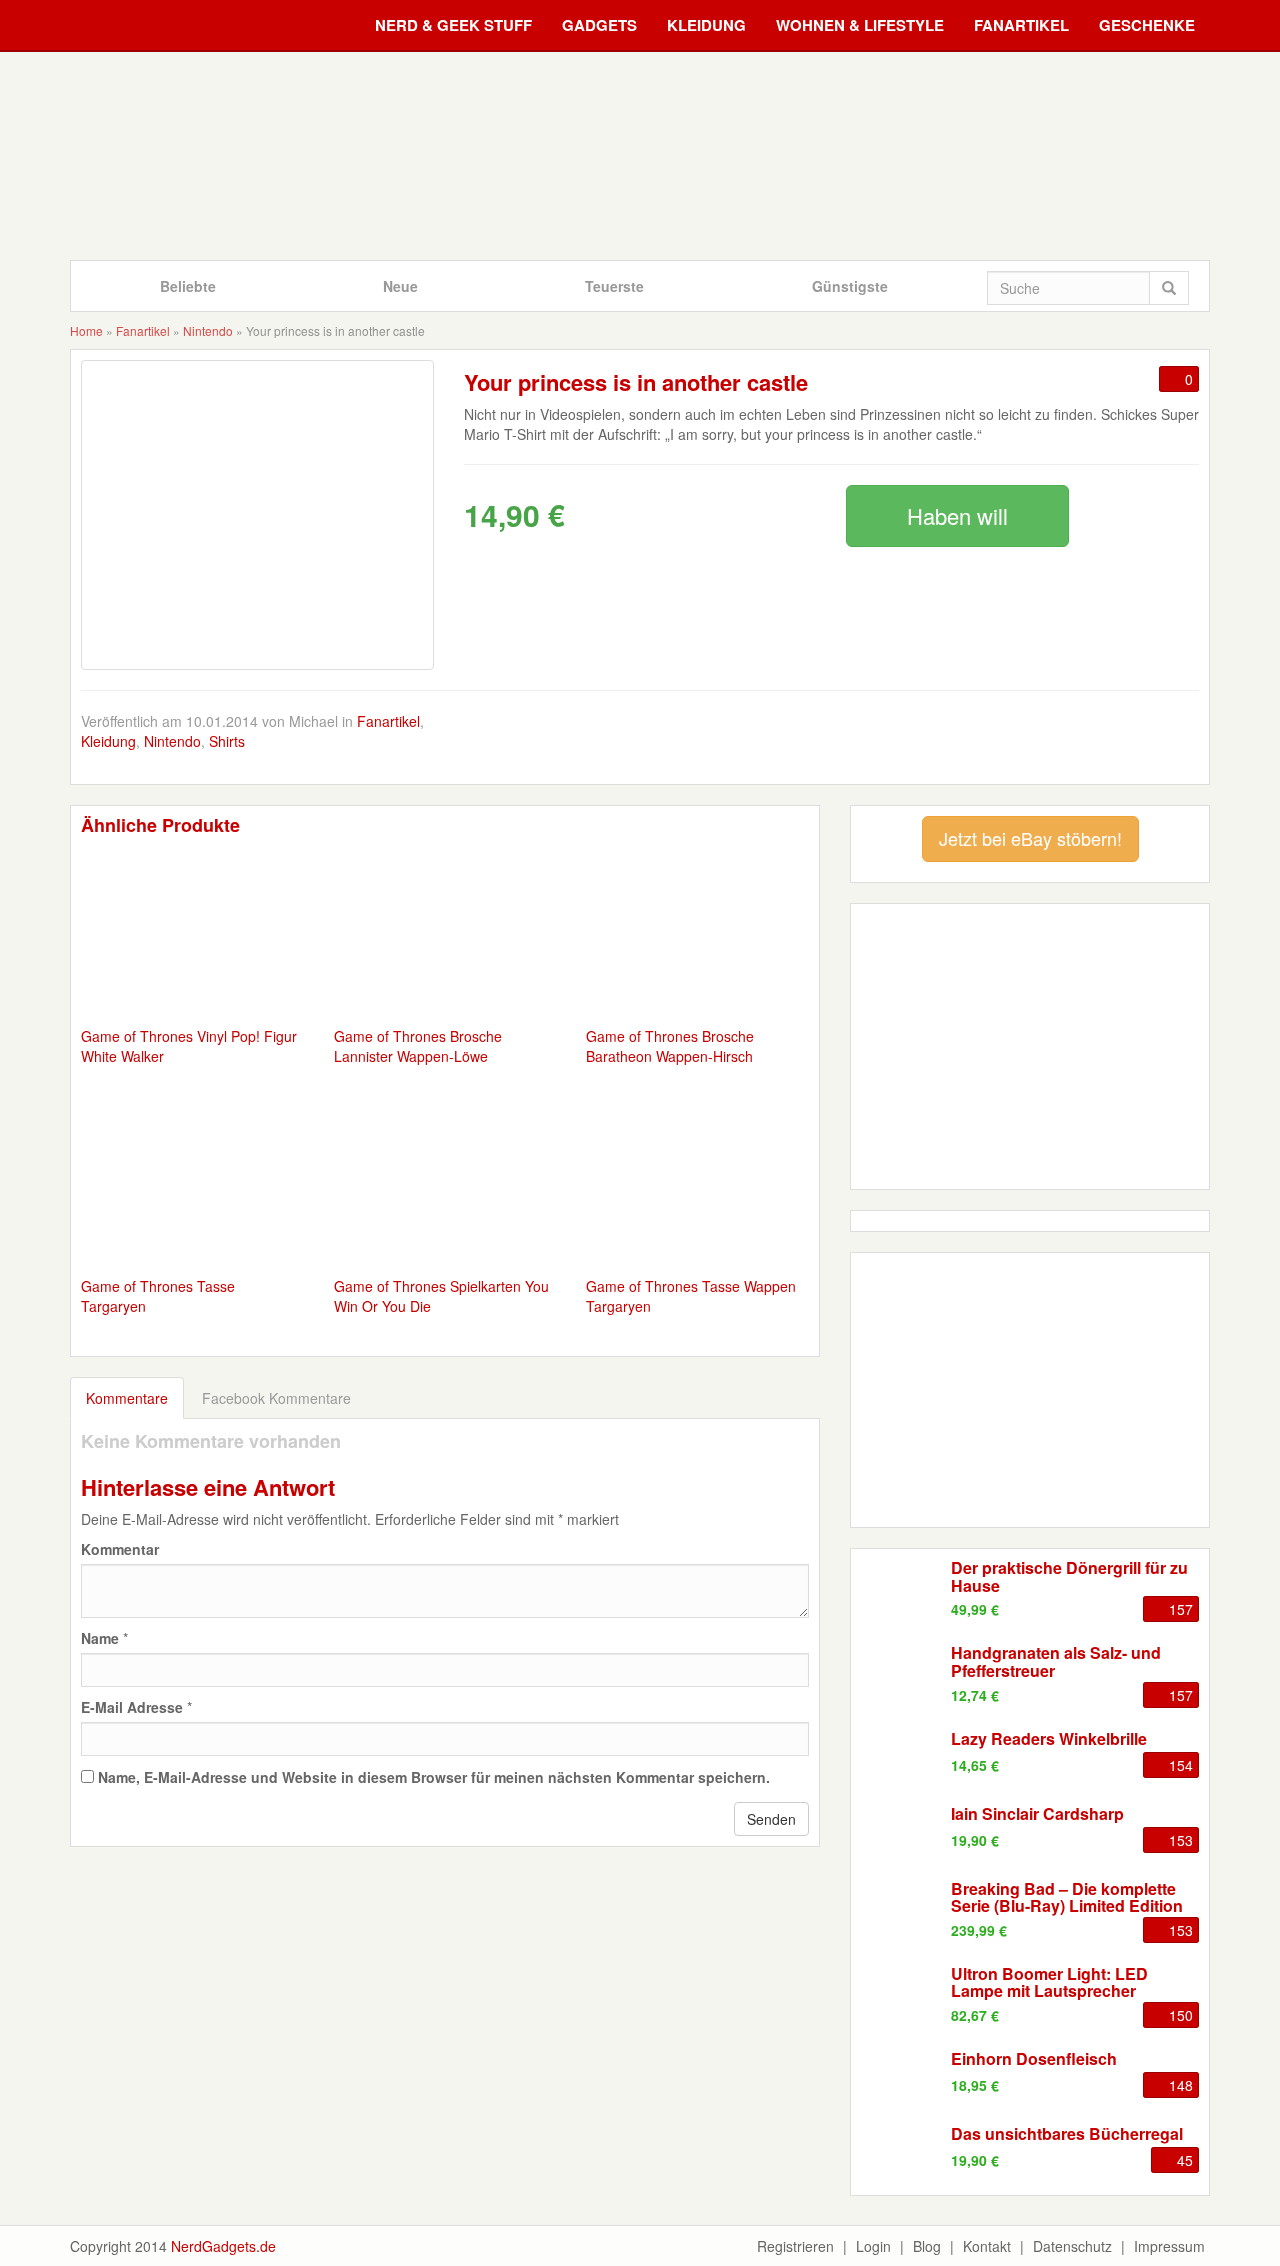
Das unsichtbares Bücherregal (1067, 2134)
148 (1181, 2085)
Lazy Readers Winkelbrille (1049, 1739)
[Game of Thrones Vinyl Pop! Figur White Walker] (192, 936)
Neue (400, 286)
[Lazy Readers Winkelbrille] (901, 1760)
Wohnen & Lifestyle (860, 25)
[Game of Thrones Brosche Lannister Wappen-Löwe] (445, 936)
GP (922, 740)
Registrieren (795, 2246)
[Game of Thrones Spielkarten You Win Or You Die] (445, 1186)
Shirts (227, 741)
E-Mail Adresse (132, 1707)
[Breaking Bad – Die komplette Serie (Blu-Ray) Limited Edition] (901, 1910)
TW (860, 740)
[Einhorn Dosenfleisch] (901, 2080)
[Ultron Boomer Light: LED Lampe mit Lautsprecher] (901, 1995)
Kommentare (127, 1398)
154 (1181, 1765)
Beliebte (188, 286)
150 (1181, 2015)
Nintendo (208, 330)
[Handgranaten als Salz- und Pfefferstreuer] (901, 1674)
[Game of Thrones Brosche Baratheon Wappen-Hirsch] (697, 936)
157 (1181, 1609)
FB (798, 740)
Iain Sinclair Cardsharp (1037, 1814)
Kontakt (987, 2246)
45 (1185, 2160)
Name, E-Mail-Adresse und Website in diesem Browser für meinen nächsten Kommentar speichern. (434, 1777)
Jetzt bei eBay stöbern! (1030, 838)
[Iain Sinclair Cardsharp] (901, 1835)
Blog (927, 2246)
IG (984, 740)
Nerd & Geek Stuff (453, 25)
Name (100, 1638)
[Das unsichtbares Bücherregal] (901, 2155)
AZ (1108, 740)
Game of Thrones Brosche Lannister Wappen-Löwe (418, 1046)
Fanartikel (1021, 25)
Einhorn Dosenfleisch (1034, 2059)
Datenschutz (1072, 2246)
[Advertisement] (1030, 1388)
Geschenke (1147, 25)
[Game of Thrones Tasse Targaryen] (192, 1186)
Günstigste (850, 286)
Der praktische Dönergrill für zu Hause (1069, 1576)
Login (873, 2246)
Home (86, 330)
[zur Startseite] (640, 155)
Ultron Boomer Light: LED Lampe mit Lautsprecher (1049, 1982)
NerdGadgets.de (223, 2246)
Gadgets (599, 25)
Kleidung (706, 25)
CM (1170, 740)
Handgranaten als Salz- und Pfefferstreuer (1056, 1661)
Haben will (957, 515)
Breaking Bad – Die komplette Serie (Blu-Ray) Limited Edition (1067, 1897)
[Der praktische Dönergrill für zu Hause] (901, 1589)
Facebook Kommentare (276, 1398)
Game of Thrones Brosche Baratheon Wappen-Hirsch (670, 1046)
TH (1046, 740)
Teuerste (614, 286)
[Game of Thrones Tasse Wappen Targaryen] (697, 1186)
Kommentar (120, 1549)
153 (1181, 1840)
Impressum (1169, 2246)
